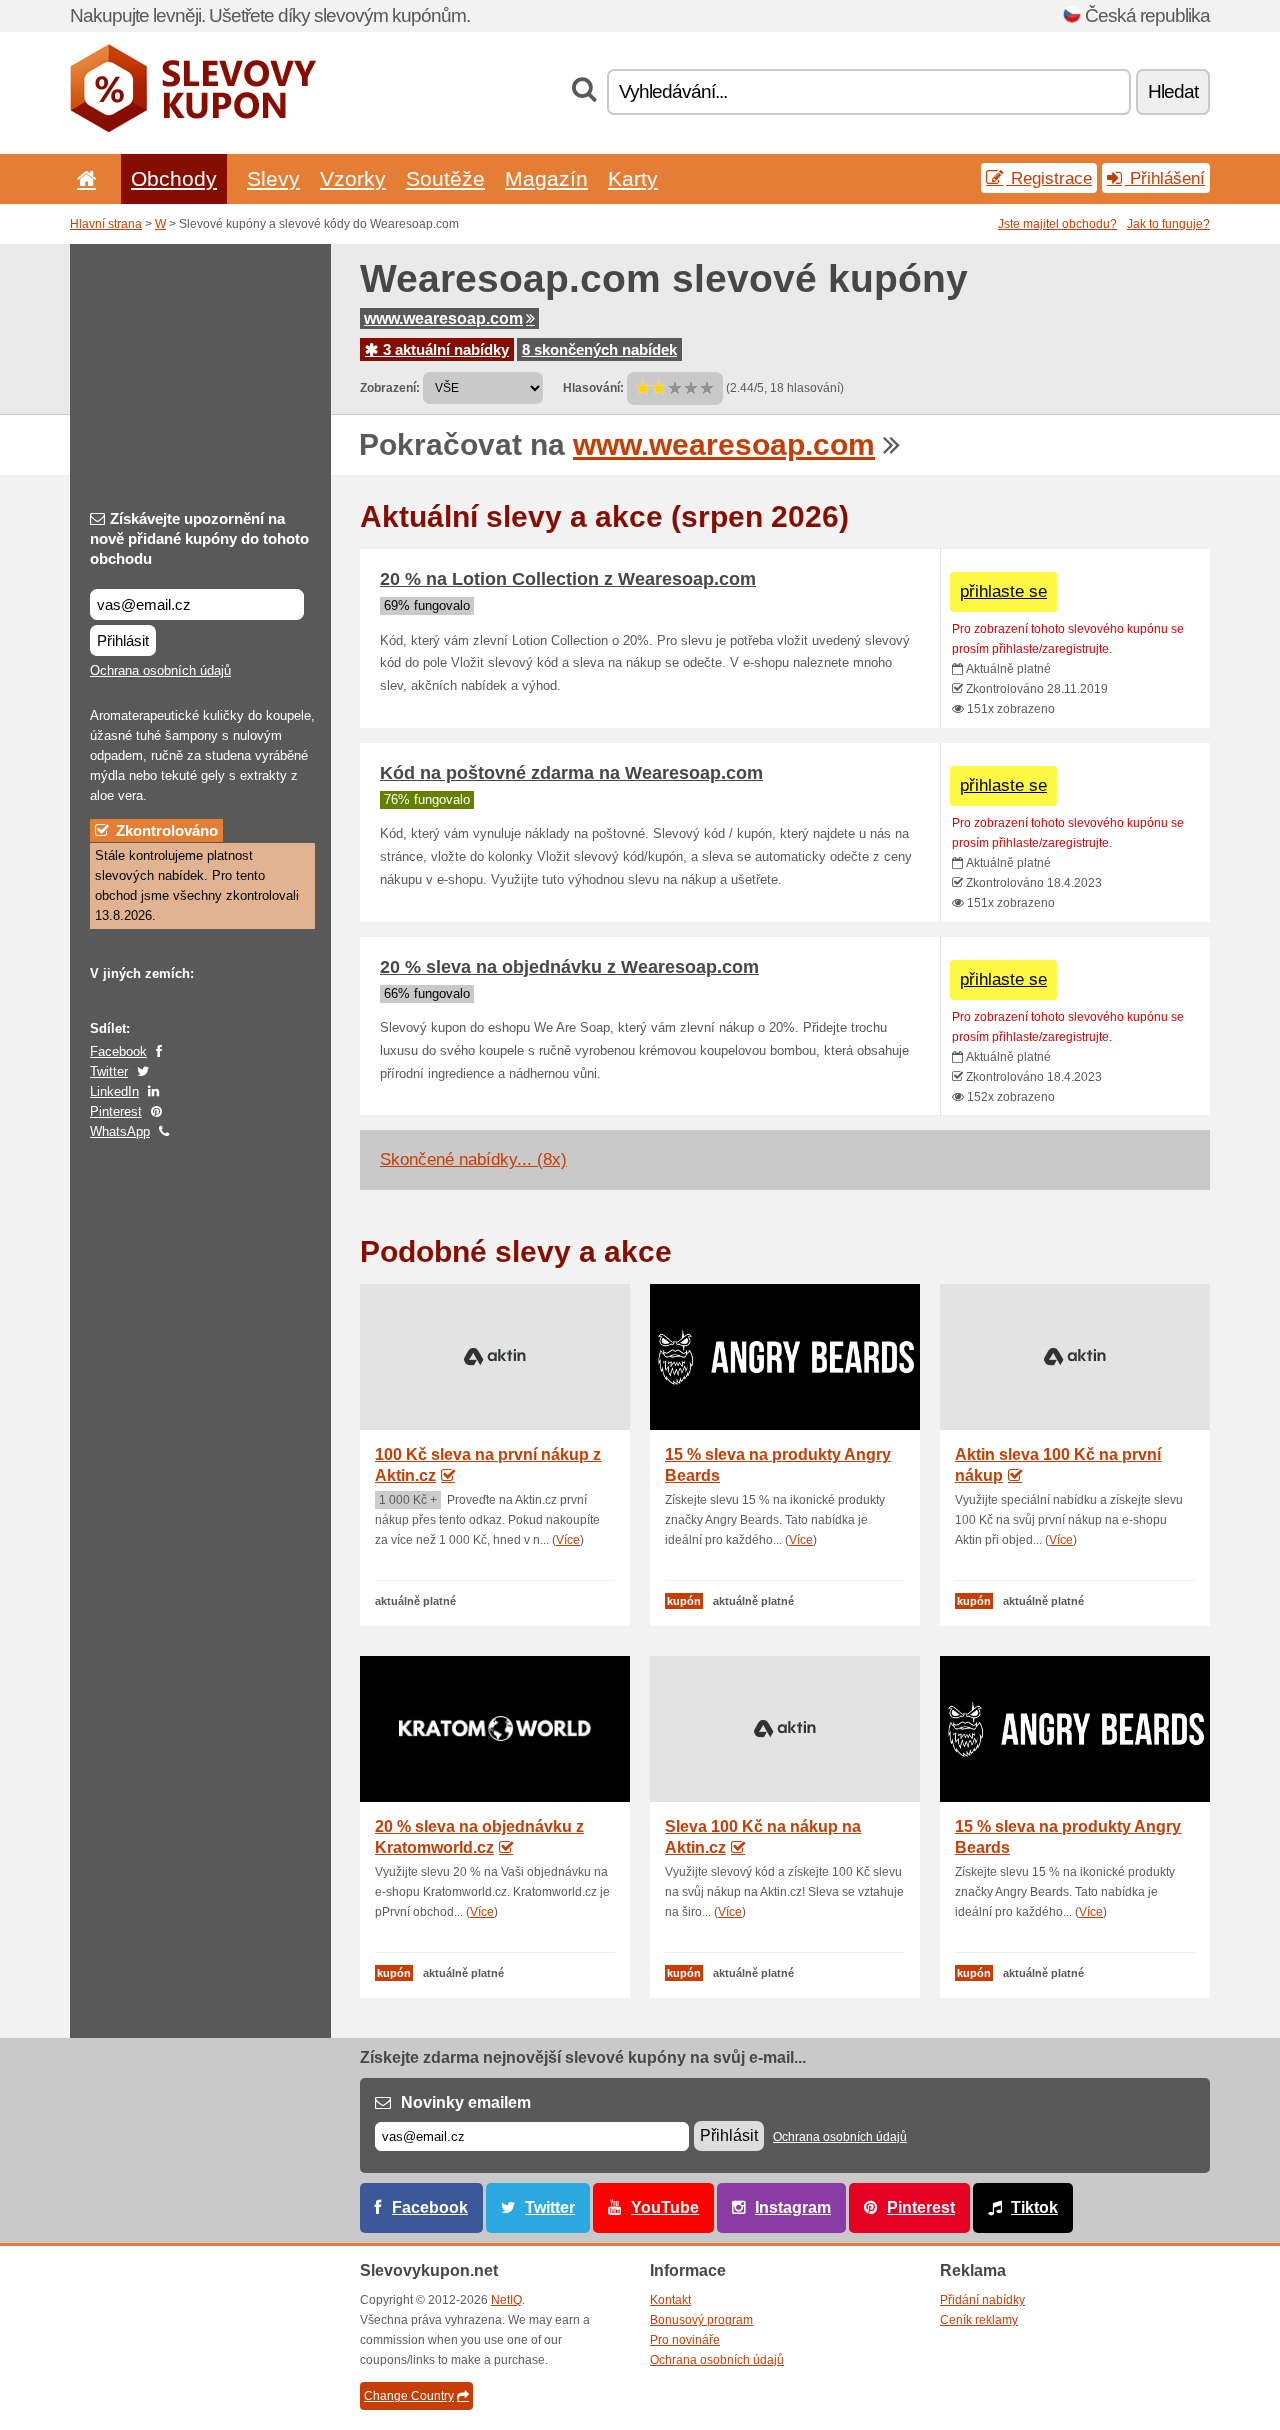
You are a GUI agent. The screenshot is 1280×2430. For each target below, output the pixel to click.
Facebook (118, 1051)
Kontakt (670, 2300)
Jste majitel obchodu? (1057, 224)
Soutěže (445, 178)
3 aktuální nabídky (444, 349)
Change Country (409, 2396)
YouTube (665, 2207)
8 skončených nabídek (599, 349)
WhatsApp (120, 1131)
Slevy (273, 178)
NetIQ (506, 2300)
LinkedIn (114, 1091)
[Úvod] (83, 178)
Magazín (546, 178)
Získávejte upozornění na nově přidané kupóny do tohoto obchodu (199, 538)
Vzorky (353, 178)
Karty (633, 178)
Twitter (109, 1071)
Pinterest (116, 1111)
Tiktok (1034, 2207)
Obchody (174, 178)
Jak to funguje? (1168, 224)
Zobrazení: (390, 388)
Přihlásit (123, 640)
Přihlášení (1165, 178)
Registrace (1049, 178)
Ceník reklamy (979, 2320)
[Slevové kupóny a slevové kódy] (193, 128)
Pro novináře (685, 2340)
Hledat (1173, 91)
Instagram (793, 2207)
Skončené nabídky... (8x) (473, 1159)
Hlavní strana (106, 224)
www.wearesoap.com (443, 318)
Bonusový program (701, 2320)
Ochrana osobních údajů (160, 670)
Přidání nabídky (982, 2300)
